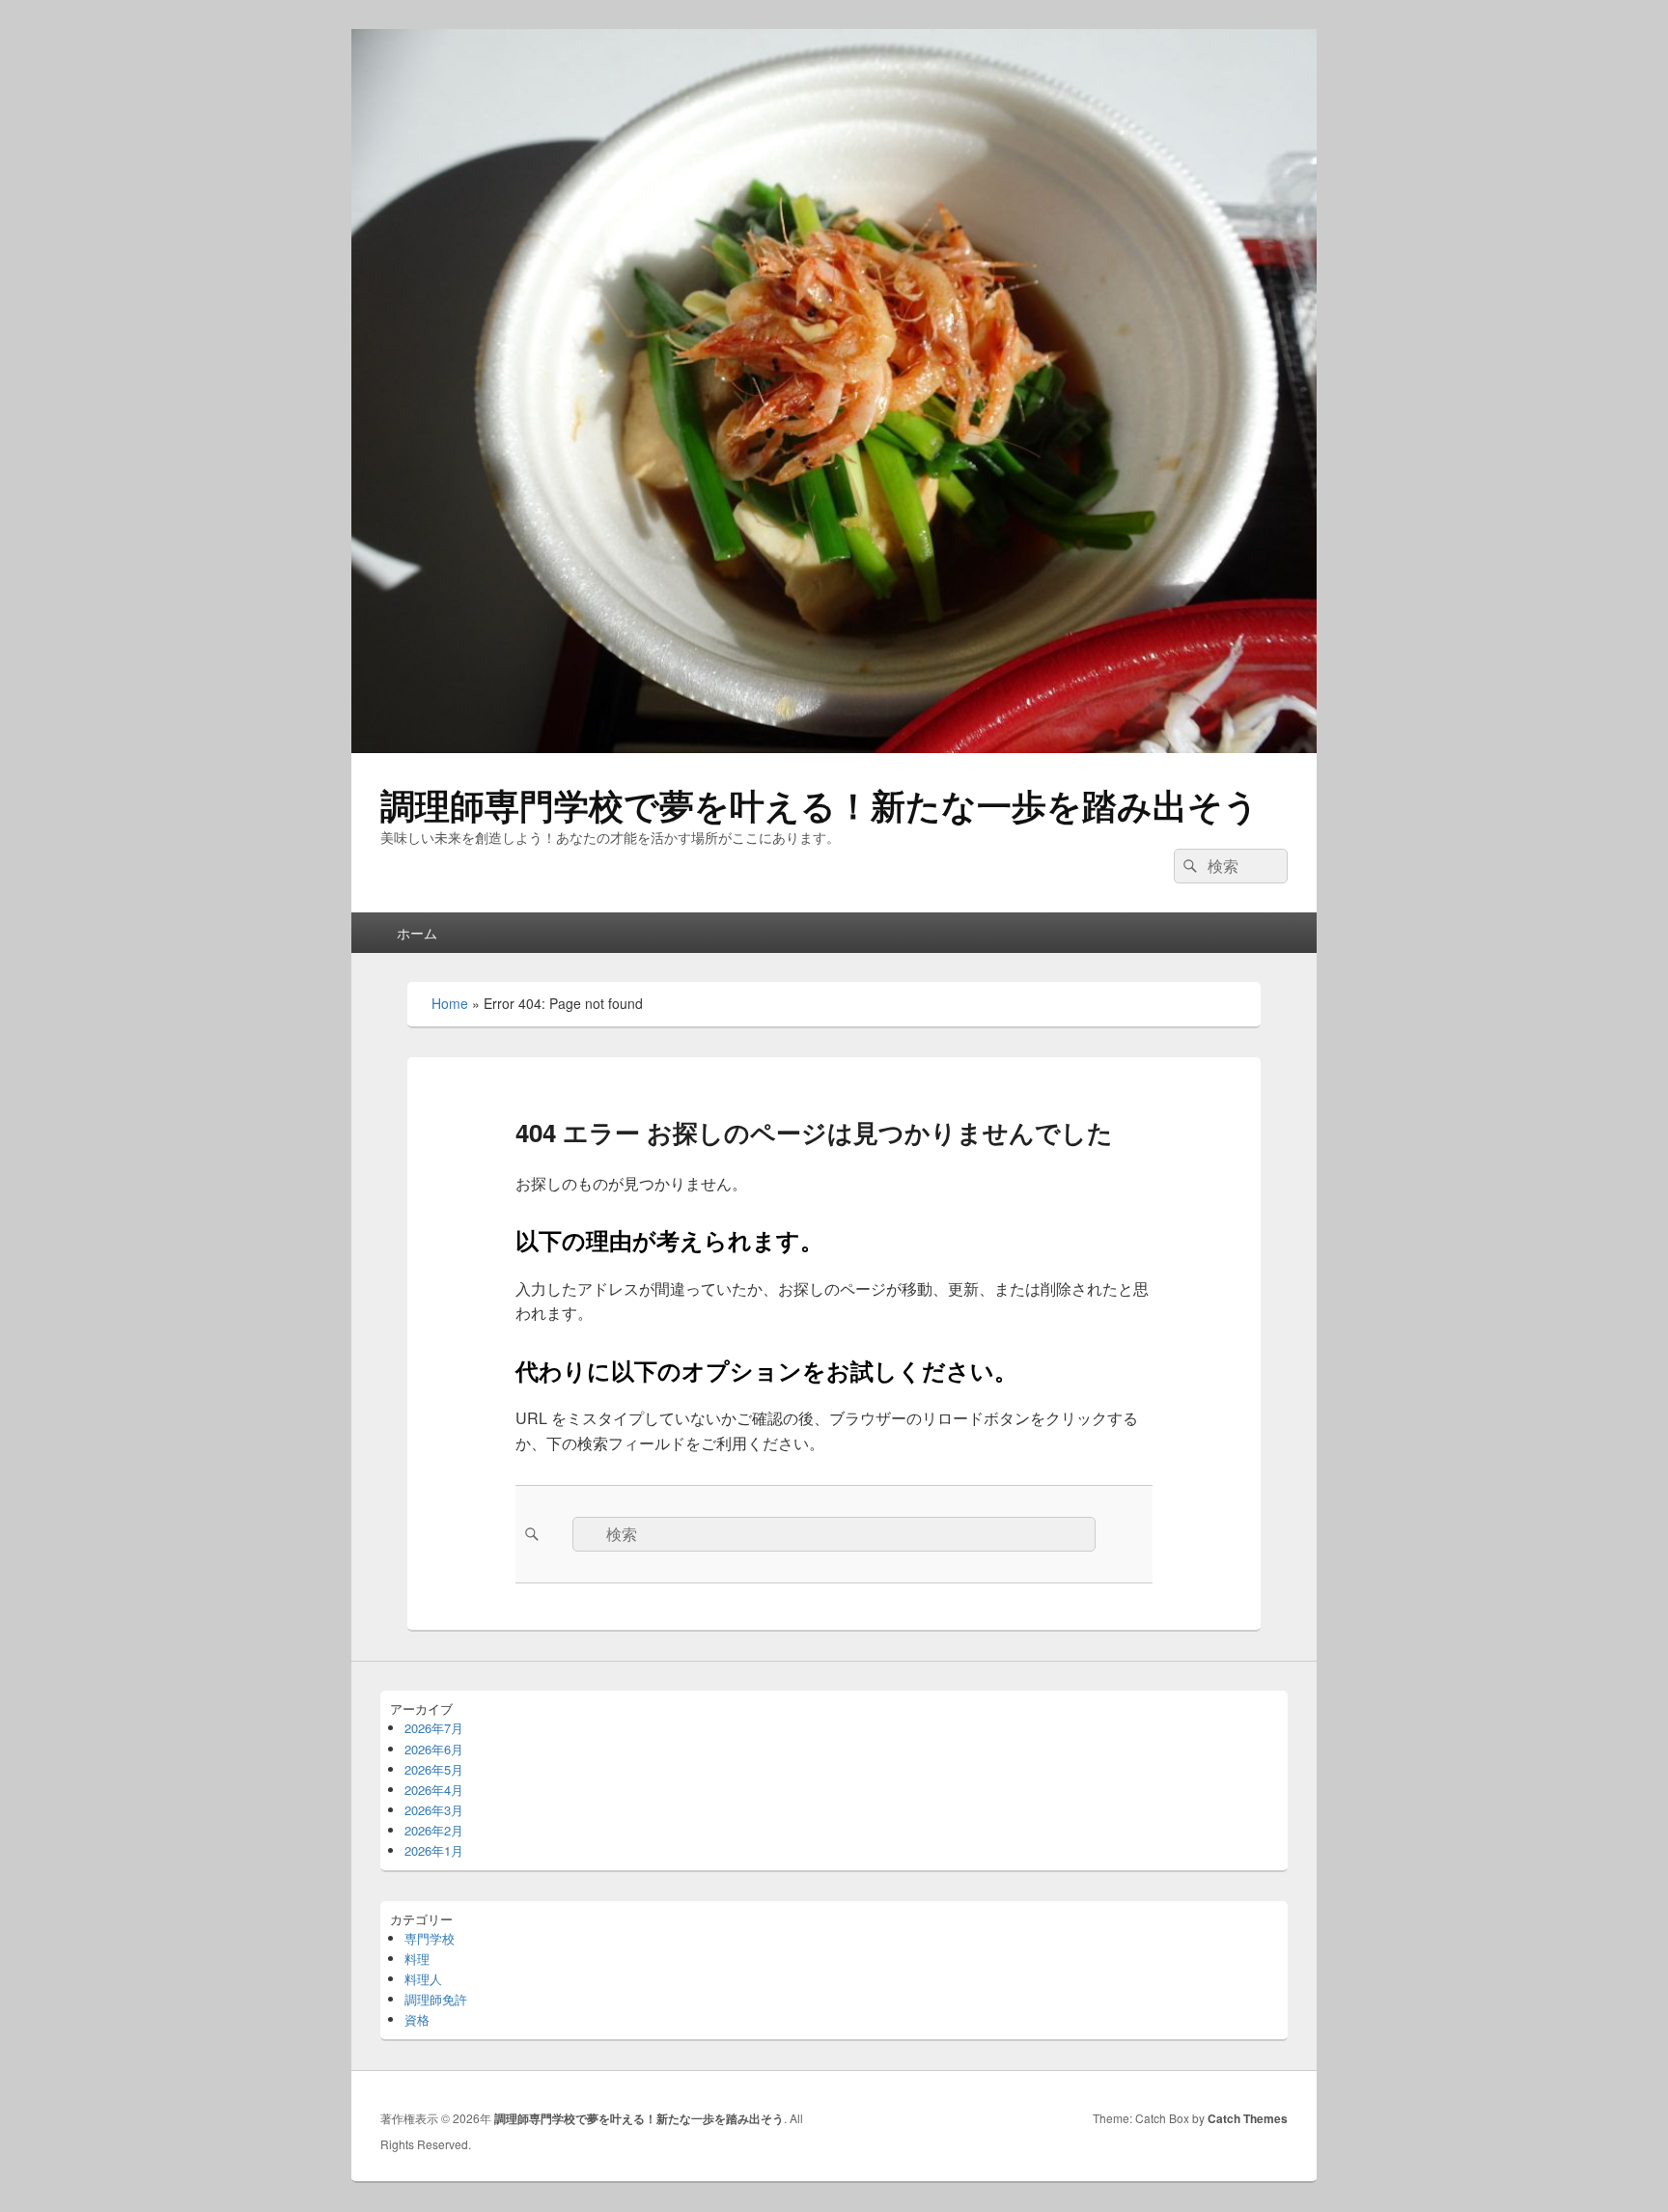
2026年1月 (434, 1850)
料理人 (423, 1979)
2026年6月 (434, 1749)
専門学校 (430, 1938)
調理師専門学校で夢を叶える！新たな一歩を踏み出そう (820, 804)
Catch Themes (1248, 2118)
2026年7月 (434, 1728)
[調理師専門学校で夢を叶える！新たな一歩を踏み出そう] (834, 747)
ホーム (417, 933)
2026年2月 (434, 1830)
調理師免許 (436, 1999)
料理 (417, 1959)
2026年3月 (434, 1810)
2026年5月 (434, 1769)
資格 (417, 2019)
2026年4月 (434, 1790)
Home (450, 1003)
